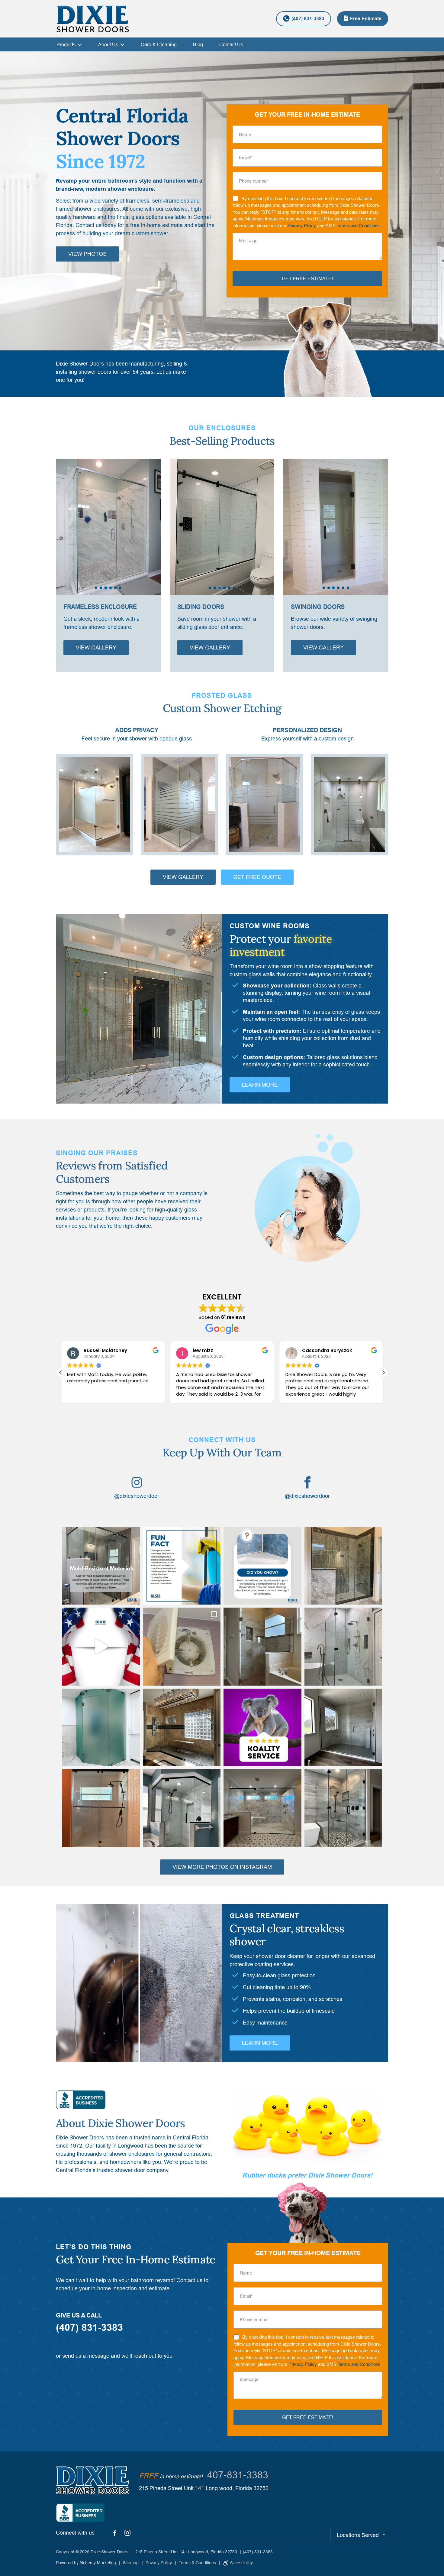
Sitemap (131, 2563)
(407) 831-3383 (308, 19)
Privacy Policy (302, 226)
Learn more (260, 1085)
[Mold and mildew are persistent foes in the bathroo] (182, 1566)
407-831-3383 (238, 2475)
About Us (108, 44)
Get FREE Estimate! (307, 278)
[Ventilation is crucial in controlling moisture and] (182, 1647)
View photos (87, 254)
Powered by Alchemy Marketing (86, 2563)
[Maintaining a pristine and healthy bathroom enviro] (343, 1566)
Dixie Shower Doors (109, 2552)
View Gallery (96, 647)
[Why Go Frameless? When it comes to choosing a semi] (262, 1647)
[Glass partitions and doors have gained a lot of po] (262, 1808)
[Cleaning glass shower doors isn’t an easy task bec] (101, 1808)
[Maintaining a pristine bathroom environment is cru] (262, 1566)
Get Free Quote (257, 877)
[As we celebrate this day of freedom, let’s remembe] (101, 1647)
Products (66, 44)
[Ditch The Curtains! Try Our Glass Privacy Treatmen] (101, 1728)
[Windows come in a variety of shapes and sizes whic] (343, 1728)
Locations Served (358, 2535)
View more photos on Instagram (222, 1867)
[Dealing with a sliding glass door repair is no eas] (343, 1808)
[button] (152, 524)
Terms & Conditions (197, 2563)
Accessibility (241, 2563)
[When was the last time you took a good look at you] (182, 1808)
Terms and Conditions (358, 226)
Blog (198, 44)
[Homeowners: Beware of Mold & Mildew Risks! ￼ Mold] (101, 1566)
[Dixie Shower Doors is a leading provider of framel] (182, 1728)
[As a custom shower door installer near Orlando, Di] (262, 1728)
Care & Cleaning (159, 44)
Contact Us (231, 44)
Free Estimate (366, 19)
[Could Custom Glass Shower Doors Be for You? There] (343, 1647)
